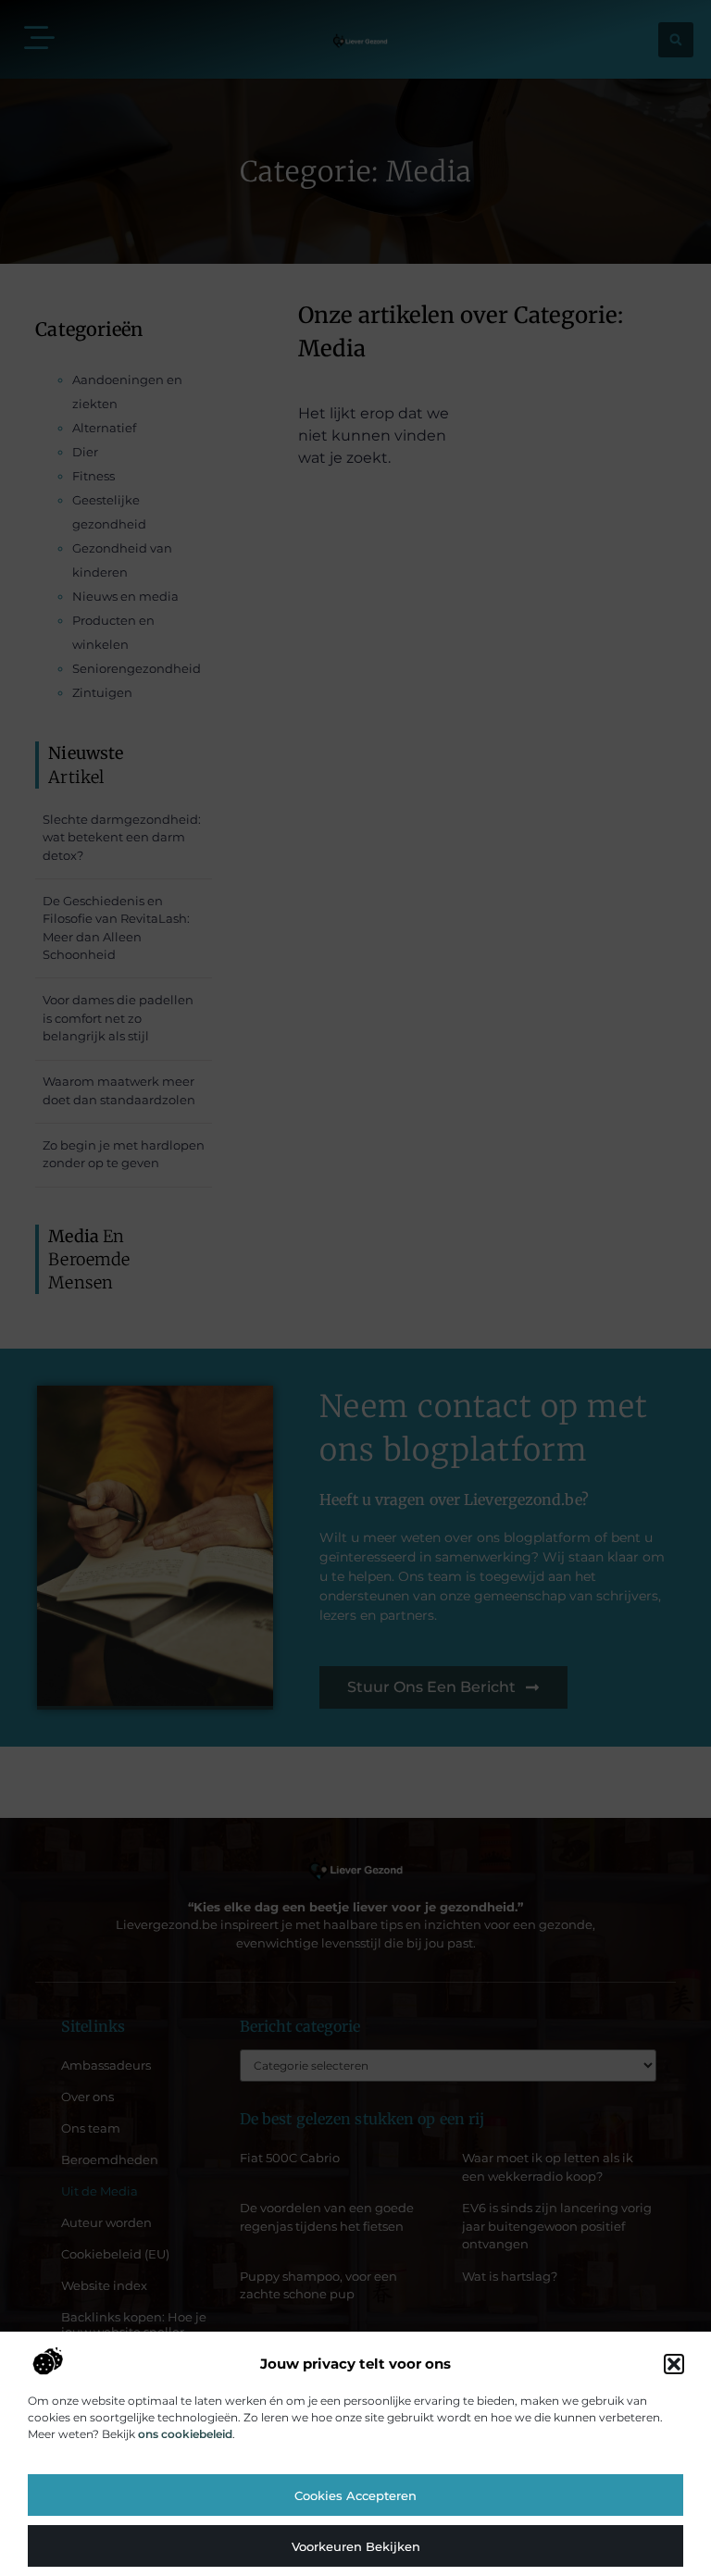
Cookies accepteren (355, 2495)
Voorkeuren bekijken (356, 2546)
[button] (674, 2364)
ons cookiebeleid (185, 2434)
